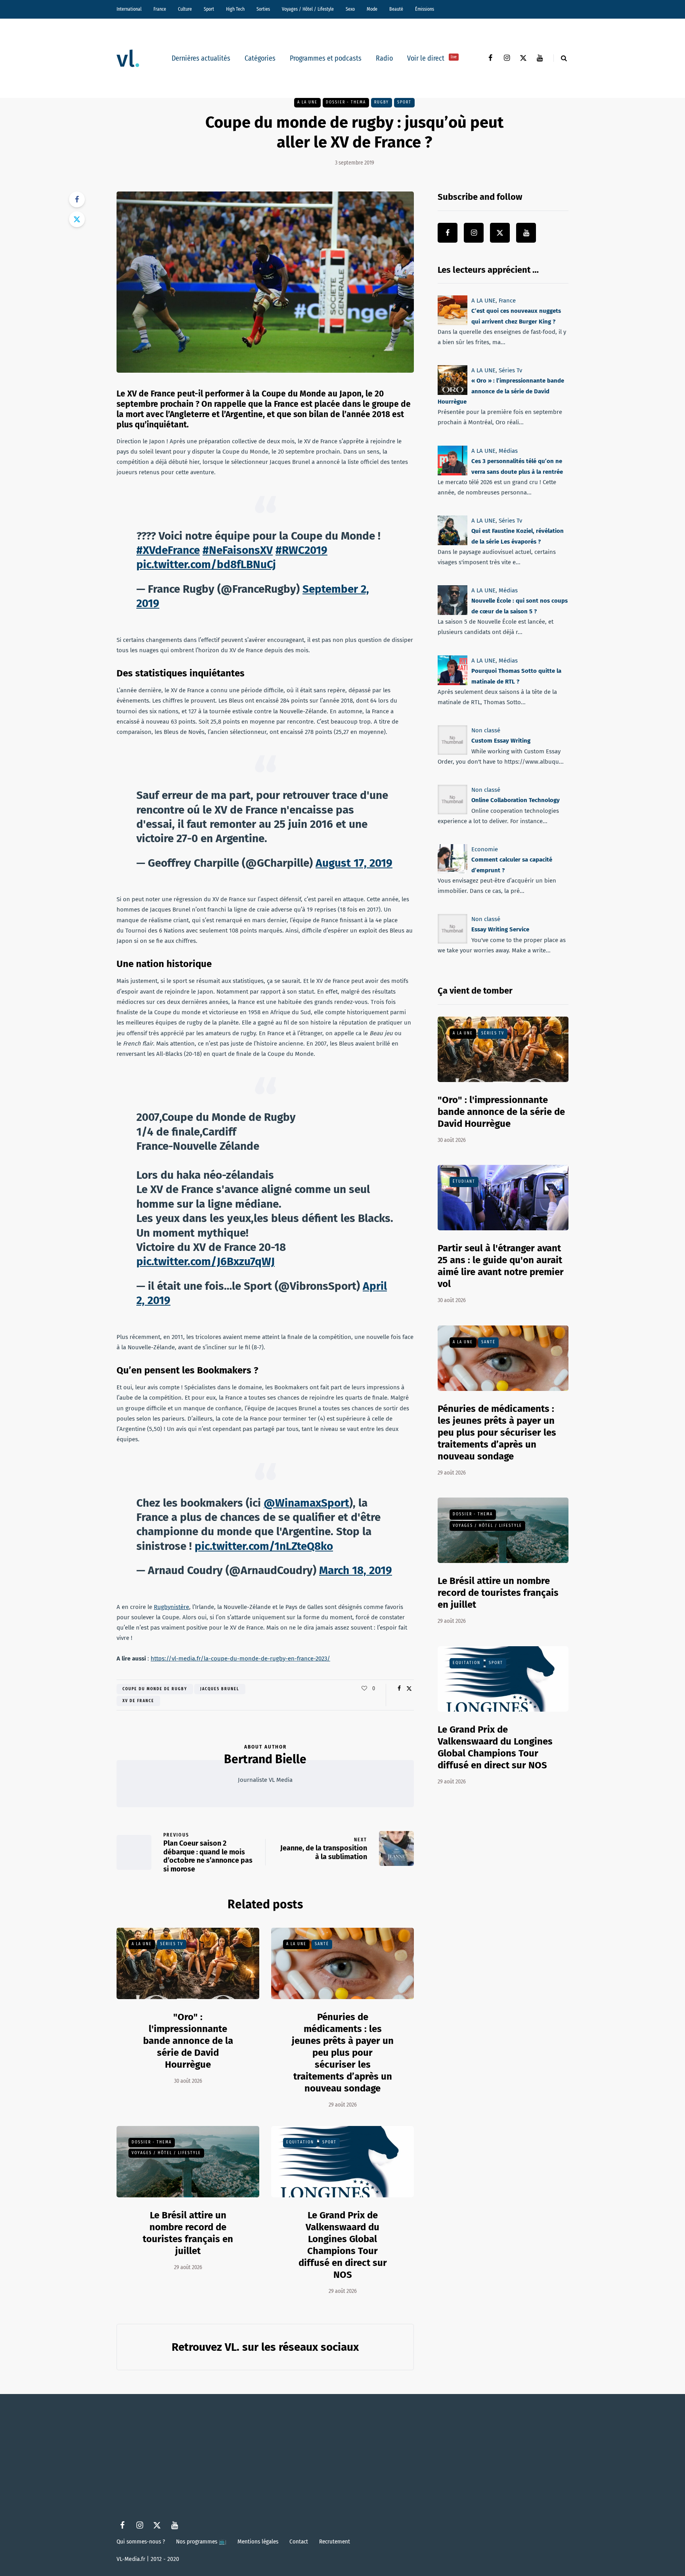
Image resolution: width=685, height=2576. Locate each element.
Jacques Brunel (220, 1689)
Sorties (263, 9)
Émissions (425, 9)
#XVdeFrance (168, 550)
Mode (372, 9)
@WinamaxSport (306, 1503)
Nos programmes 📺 (201, 2542)
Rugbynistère (171, 1607)
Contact (299, 2542)
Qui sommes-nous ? (141, 2542)
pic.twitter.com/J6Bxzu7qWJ (206, 1261)
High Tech (235, 9)
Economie (485, 849)
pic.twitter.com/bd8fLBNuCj (206, 564)
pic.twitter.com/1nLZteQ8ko (264, 1546)
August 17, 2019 (354, 863)
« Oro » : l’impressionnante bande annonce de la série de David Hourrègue (501, 392)
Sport (209, 9)
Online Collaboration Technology (516, 800)
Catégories (260, 58)
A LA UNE (307, 102)
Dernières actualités (201, 58)
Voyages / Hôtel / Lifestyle (308, 9)
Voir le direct (432, 58)
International (129, 9)
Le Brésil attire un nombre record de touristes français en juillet (498, 1593)
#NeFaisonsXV (238, 550)
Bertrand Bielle (265, 1759)
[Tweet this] (77, 219)
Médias (508, 451)
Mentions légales (258, 2542)
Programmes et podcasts (326, 58)
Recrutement (335, 2542)
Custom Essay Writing (501, 741)
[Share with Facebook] (77, 199)
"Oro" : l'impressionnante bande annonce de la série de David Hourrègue (188, 2041)
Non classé (486, 730)
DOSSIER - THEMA (346, 102)
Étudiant (464, 1182)
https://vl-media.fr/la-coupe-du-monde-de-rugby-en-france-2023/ (240, 1659)
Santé (322, 1944)
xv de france (138, 1701)
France (160, 9)
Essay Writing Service (500, 929)
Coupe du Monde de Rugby (155, 1689)
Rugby (382, 102)
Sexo (350, 9)
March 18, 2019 (356, 1570)
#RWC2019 (301, 550)
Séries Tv (172, 1944)
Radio (384, 58)
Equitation (300, 2142)
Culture (185, 9)
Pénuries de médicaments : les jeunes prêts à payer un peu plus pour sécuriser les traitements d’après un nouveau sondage (343, 2053)
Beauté (396, 9)
